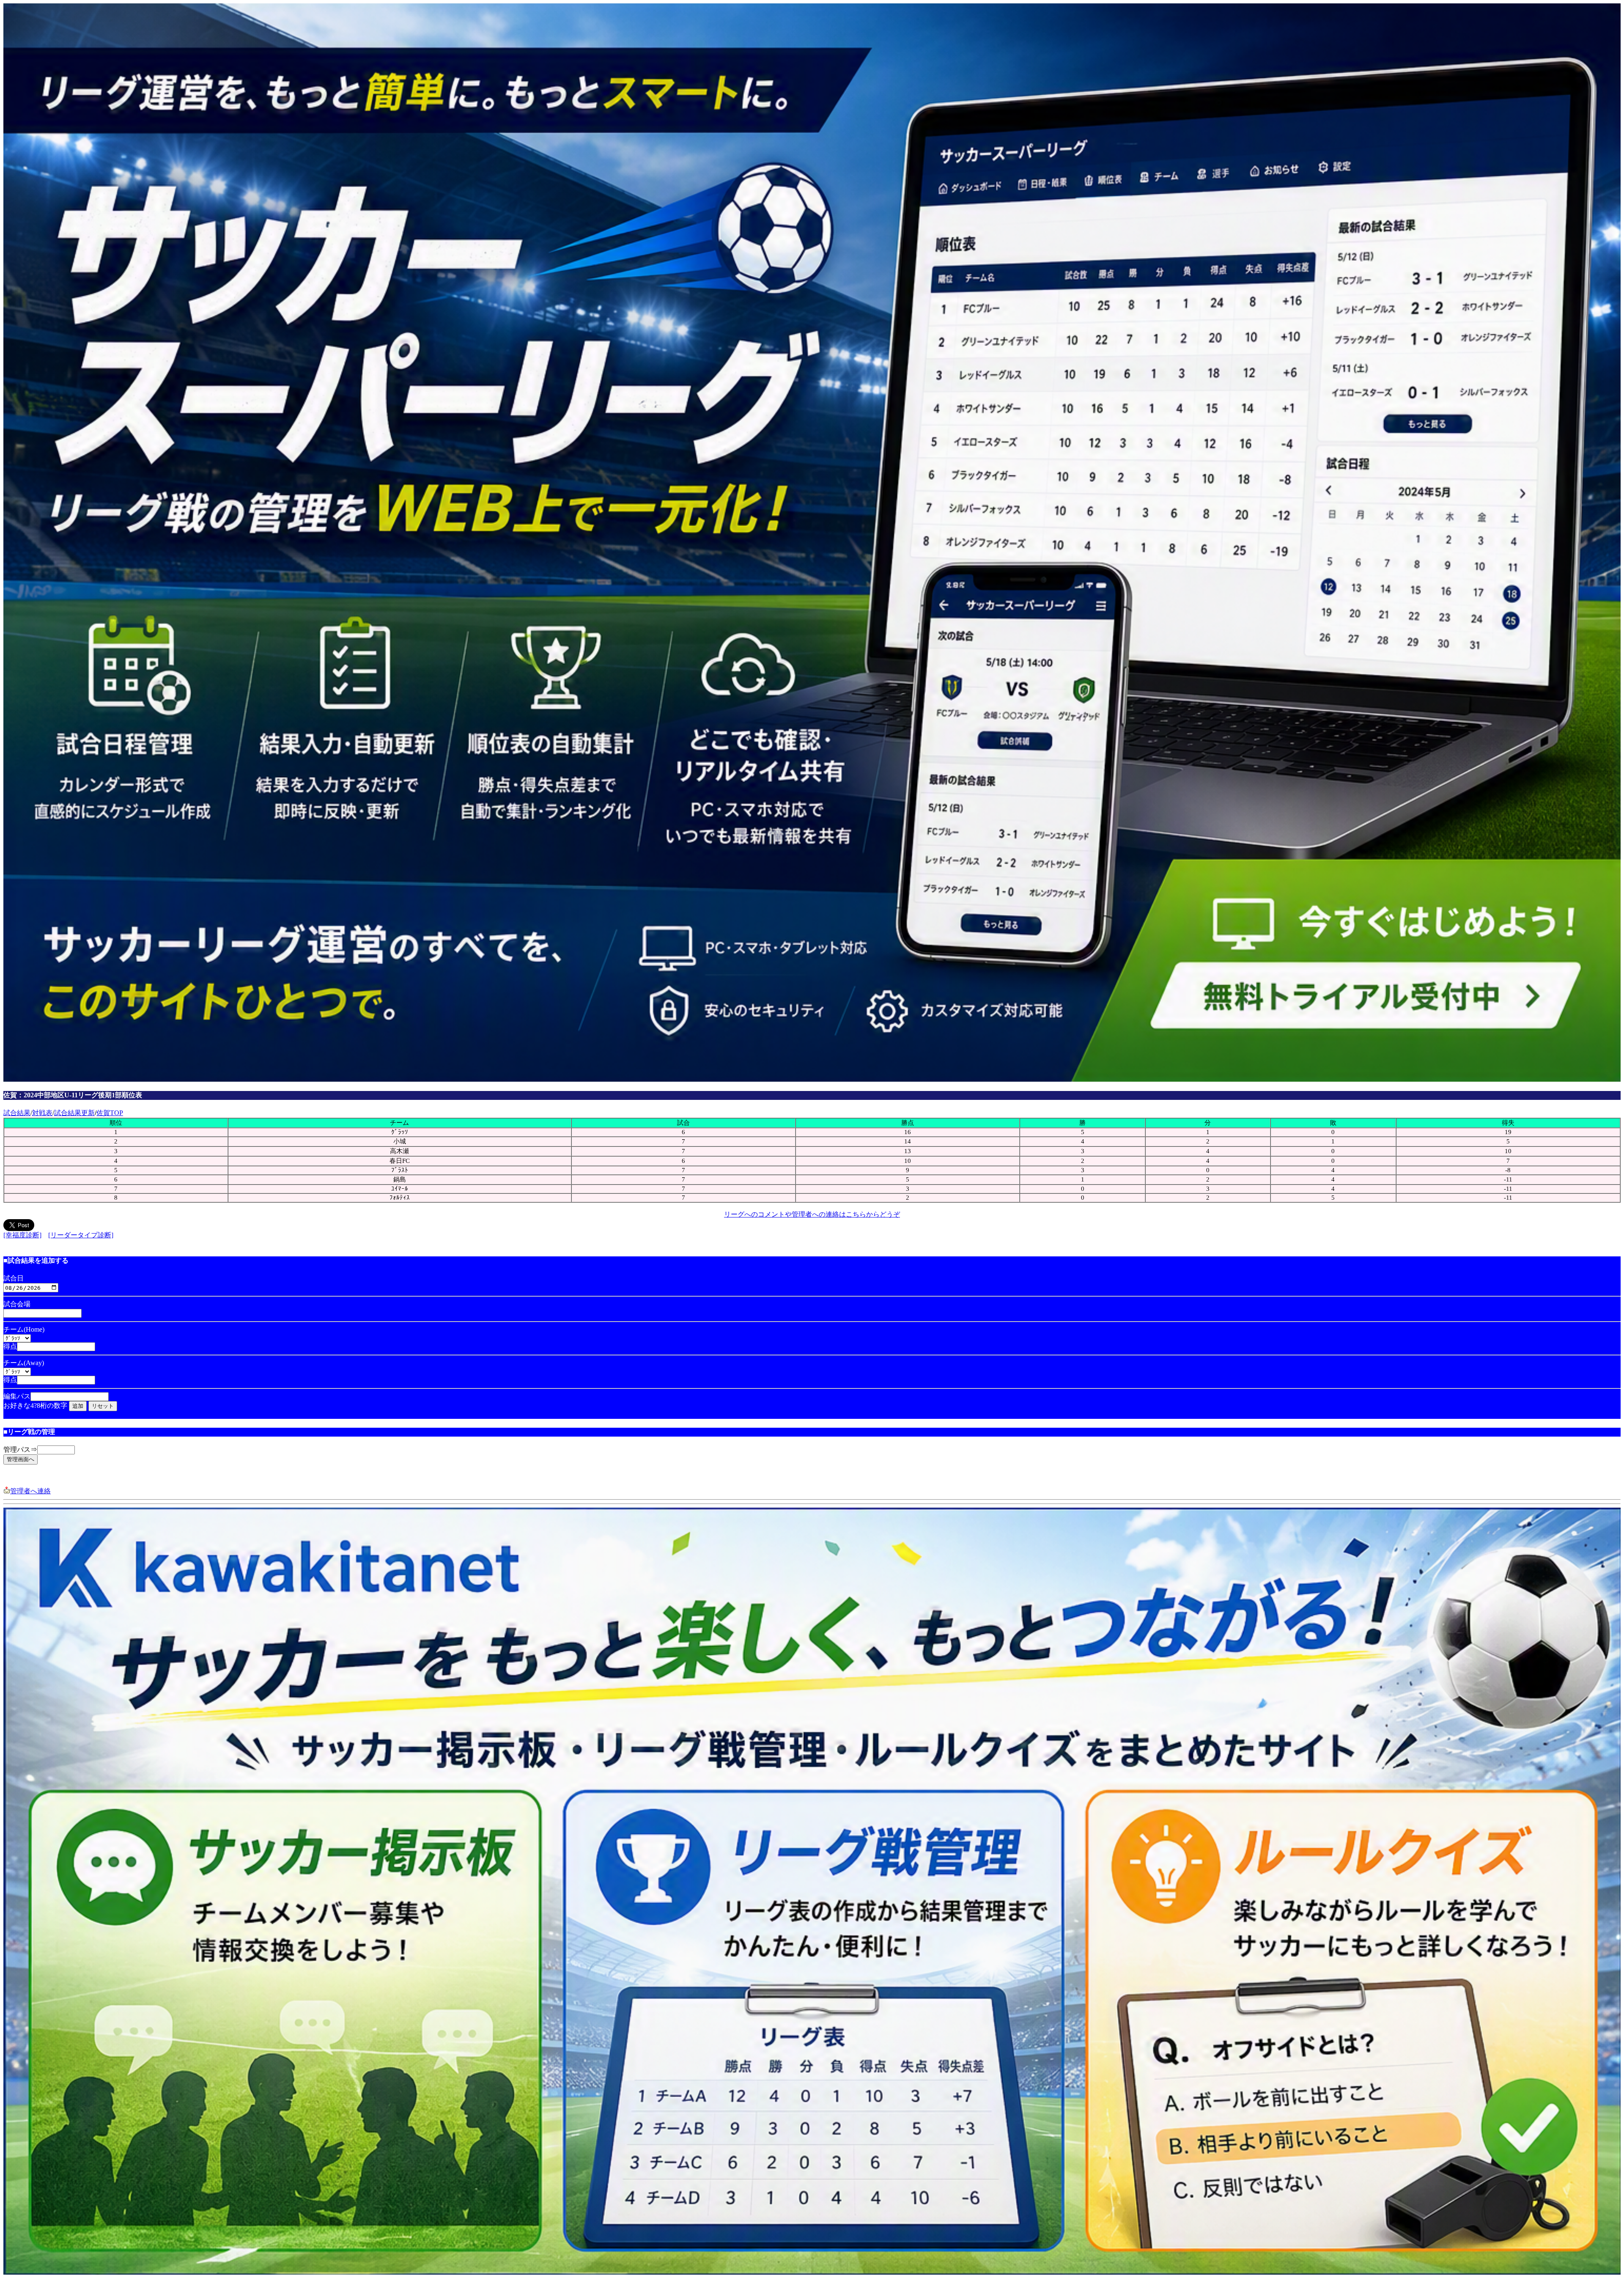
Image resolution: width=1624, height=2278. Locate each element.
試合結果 (17, 1113)
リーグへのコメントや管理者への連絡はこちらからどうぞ (812, 1214)
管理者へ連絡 (30, 1491)
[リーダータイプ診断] (81, 1235)
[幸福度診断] (22, 1235)
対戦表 (42, 1113)
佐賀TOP (110, 1113)
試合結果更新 (74, 1113)
